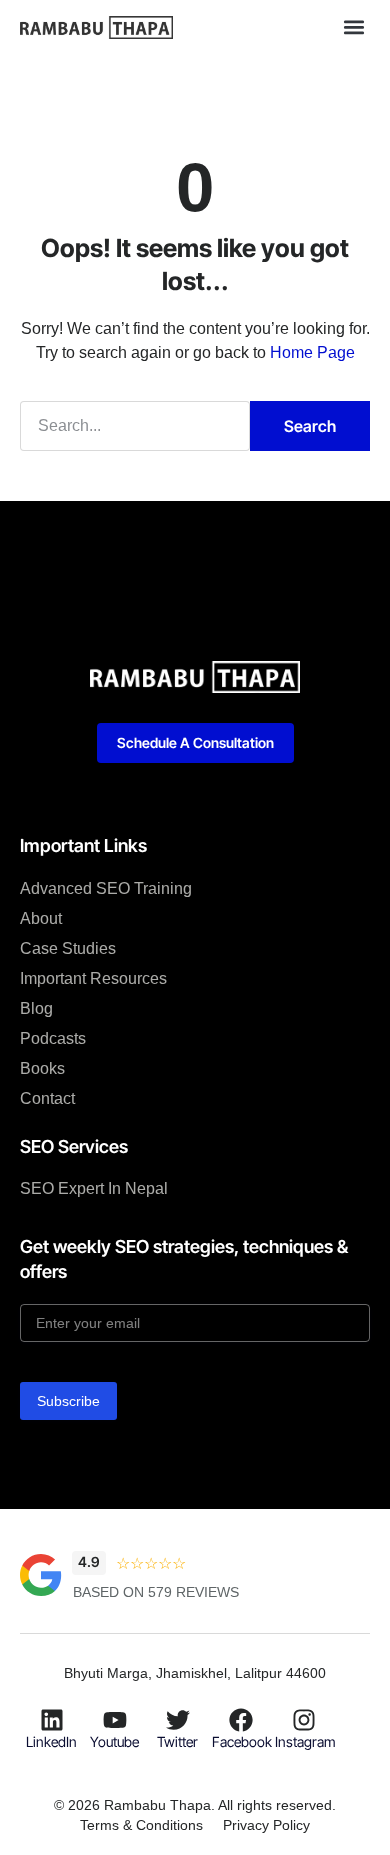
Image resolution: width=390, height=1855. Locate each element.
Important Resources (93, 978)
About (41, 918)
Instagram (305, 1741)
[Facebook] (241, 1720)
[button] (353, 26)
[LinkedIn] (52, 1720)
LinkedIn (51, 1741)
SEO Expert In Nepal (94, 1188)
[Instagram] (304, 1720)
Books (42, 1068)
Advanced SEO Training (106, 888)
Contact (47, 1098)
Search (310, 426)
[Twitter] (178, 1720)
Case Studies (68, 948)
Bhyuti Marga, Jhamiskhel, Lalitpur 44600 (195, 1673)
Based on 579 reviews (156, 1592)
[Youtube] (115, 1720)
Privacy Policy (266, 1825)
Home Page (312, 352)
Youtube (114, 1741)
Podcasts (53, 1038)
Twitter (177, 1741)
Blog (36, 1008)
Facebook (242, 1741)
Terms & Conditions (141, 1825)
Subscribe (68, 1401)
